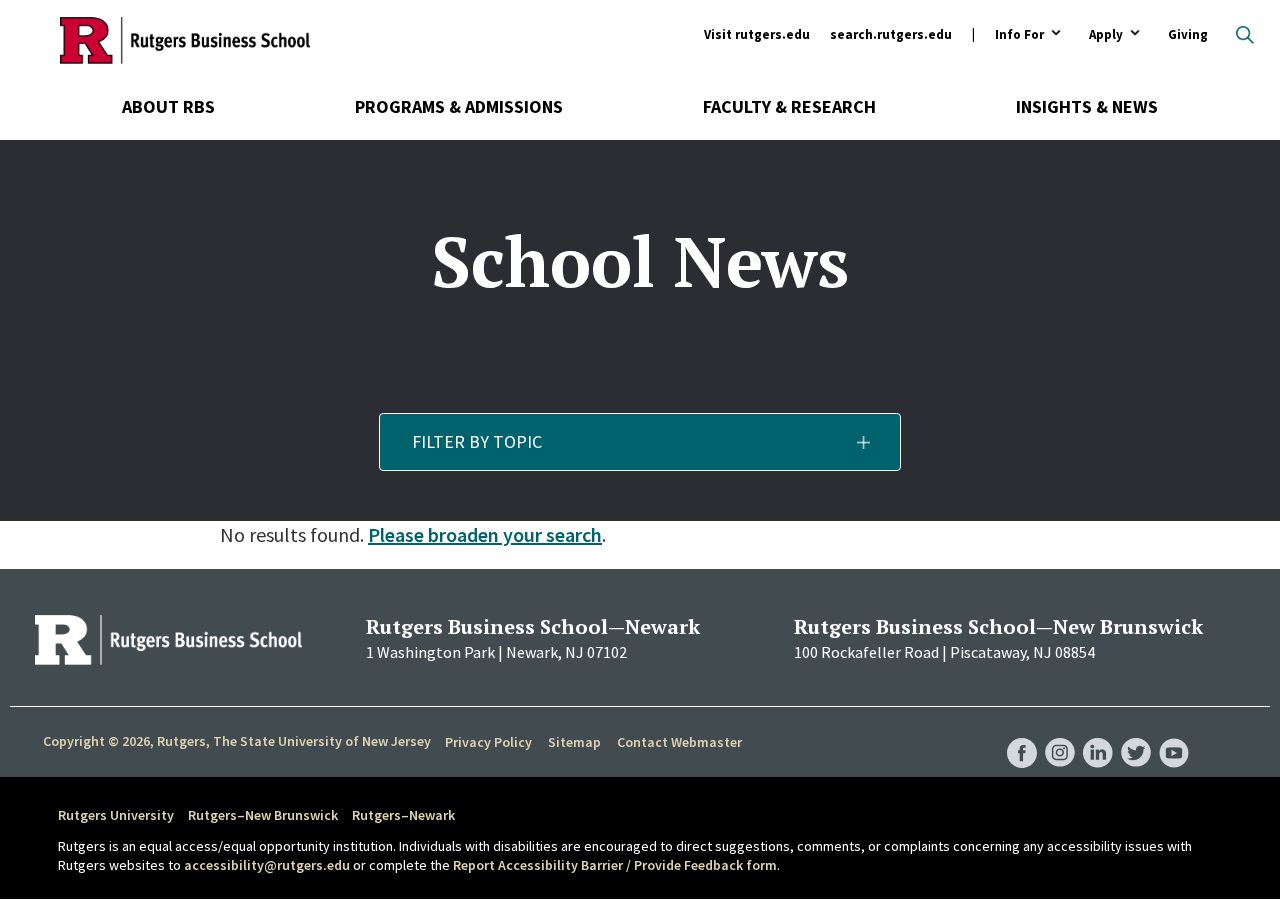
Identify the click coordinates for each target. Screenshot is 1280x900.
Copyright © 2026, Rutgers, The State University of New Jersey (237, 741)
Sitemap (574, 742)
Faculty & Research (789, 106)
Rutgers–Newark (403, 815)
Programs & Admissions (459, 106)
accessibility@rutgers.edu (267, 865)
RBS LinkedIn (1098, 733)
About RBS (168, 106)
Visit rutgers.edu (757, 34)
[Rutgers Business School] (185, 40)
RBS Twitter (1136, 733)
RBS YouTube (1174, 733)
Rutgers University (116, 815)
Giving (1188, 34)
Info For (1019, 35)
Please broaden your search (485, 534)
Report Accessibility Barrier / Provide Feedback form (615, 865)
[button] (640, 442)
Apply (1106, 35)
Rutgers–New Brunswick (263, 815)
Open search (1245, 35)
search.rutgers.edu (891, 34)
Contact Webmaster (679, 742)
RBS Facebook (1022, 733)
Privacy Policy (488, 742)
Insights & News (1087, 106)
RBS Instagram (1060, 733)
